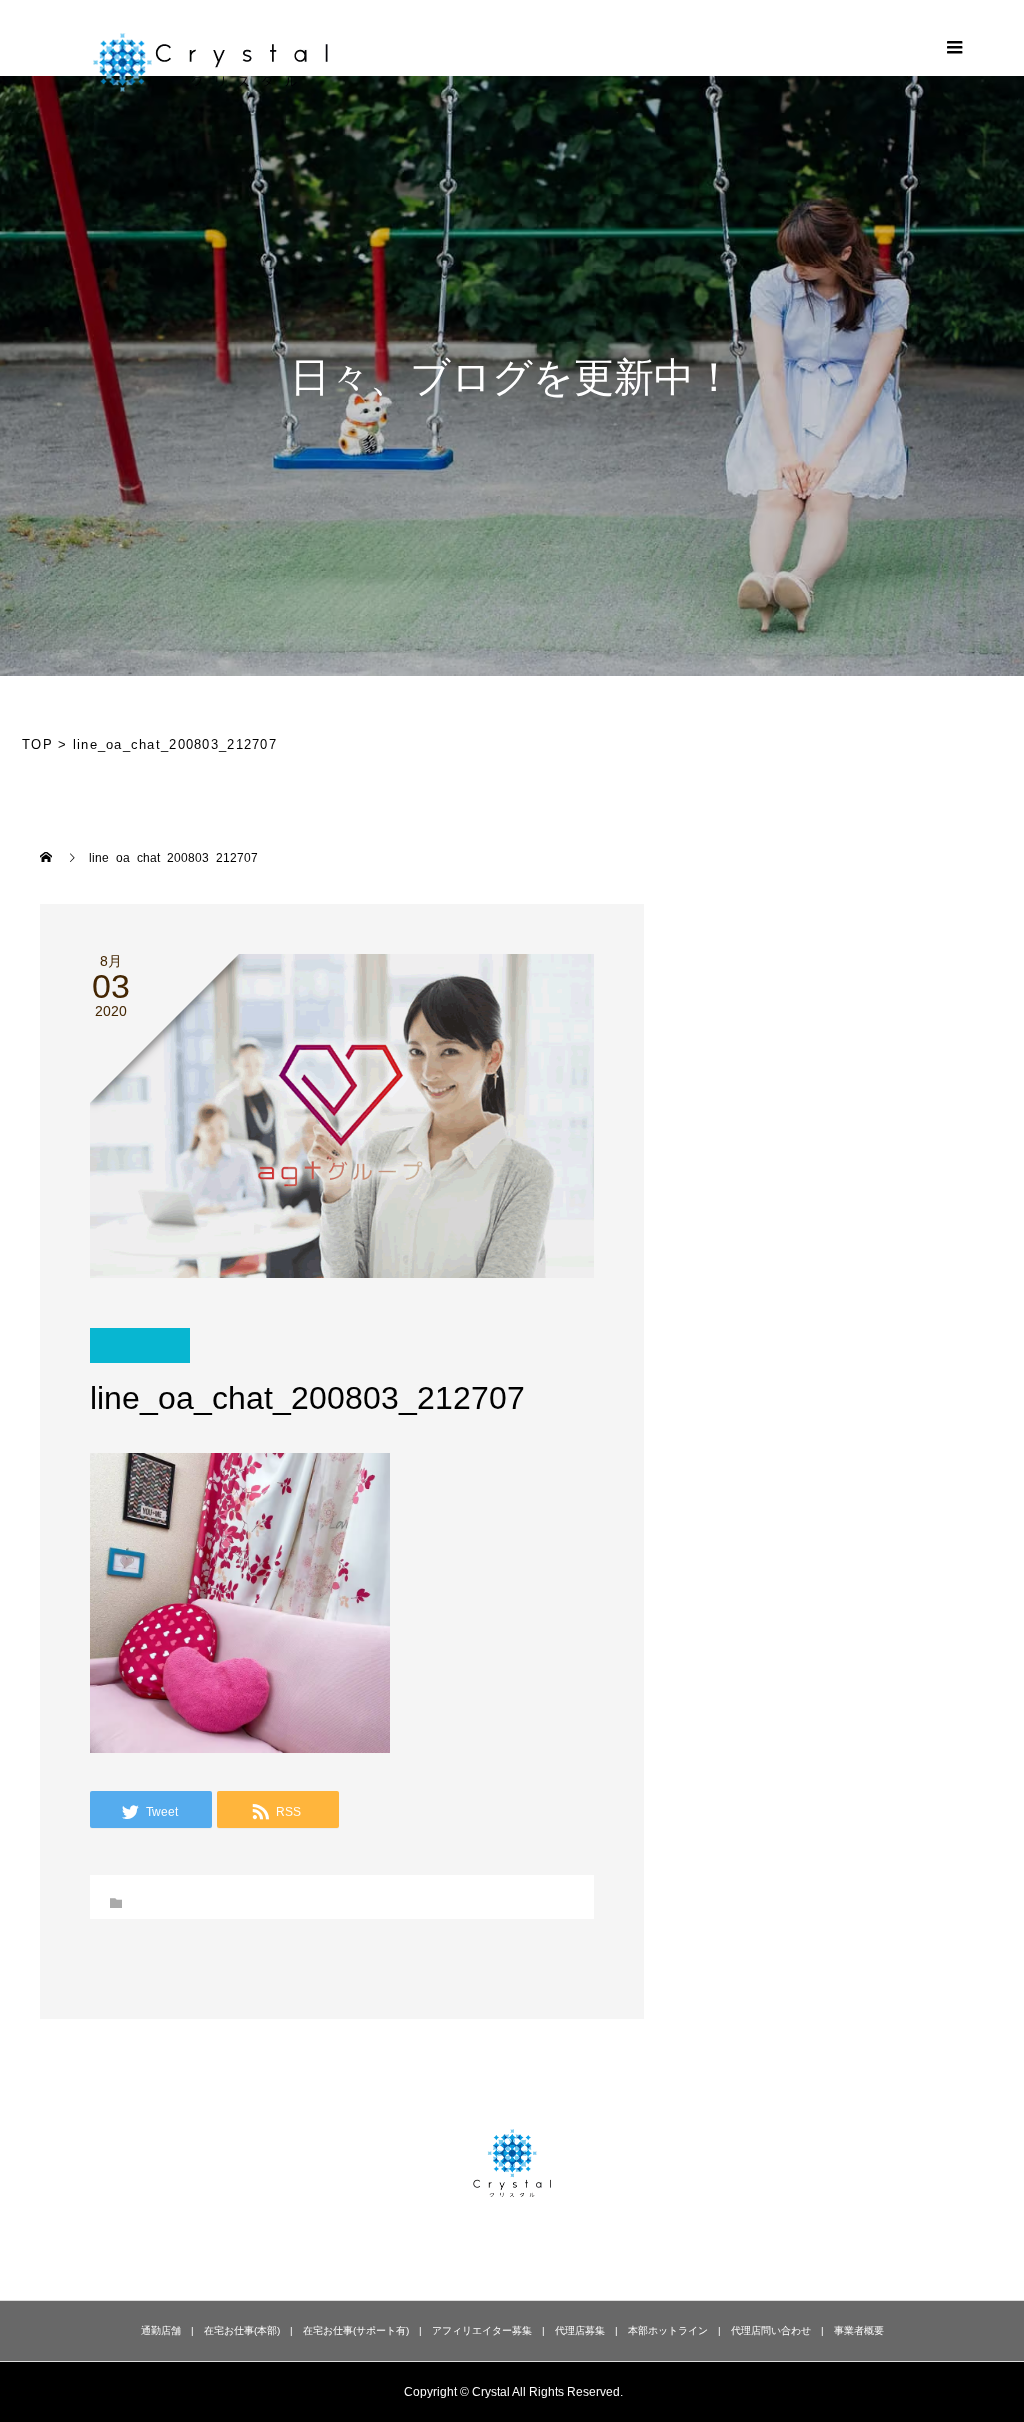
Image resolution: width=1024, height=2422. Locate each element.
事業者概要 (859, 2330)
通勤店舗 (161, 2330)
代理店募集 (580, 2330)
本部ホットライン (668, 2330)
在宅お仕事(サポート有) (356, 2330)
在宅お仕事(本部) (242, 2330)
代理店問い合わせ (771, 2330)
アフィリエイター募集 (482, 2330)
